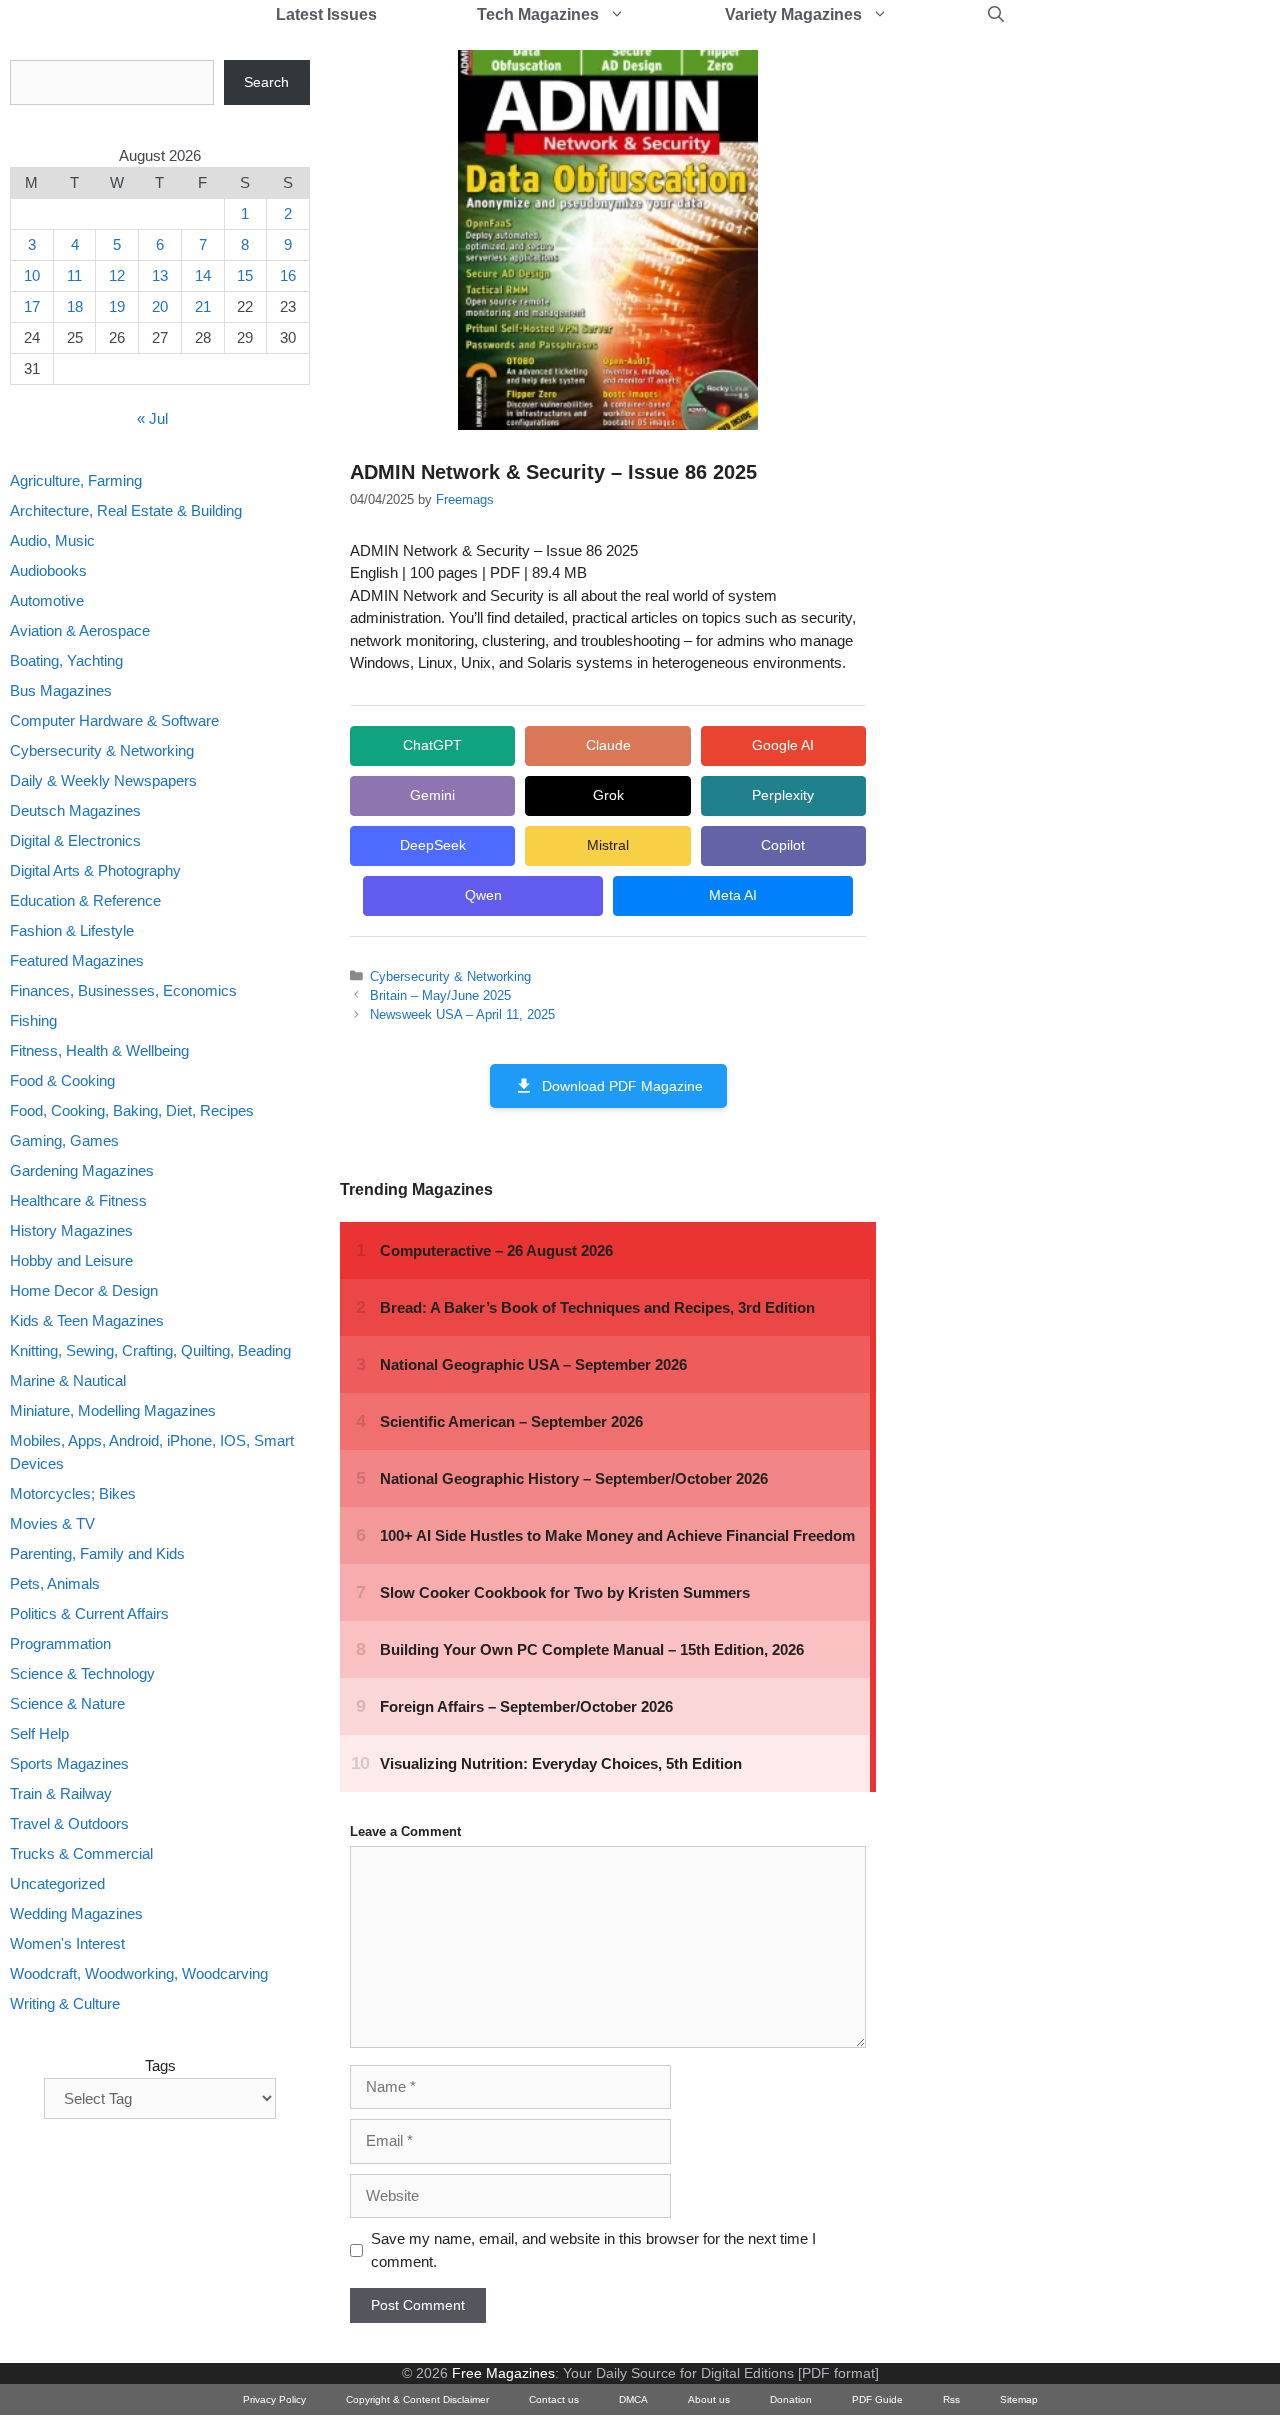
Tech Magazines (538, 14)
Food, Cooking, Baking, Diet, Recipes (132, 1110)
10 (32, 275)
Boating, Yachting (66, 660)
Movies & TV (52, 1523)
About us (709, 2399)
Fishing (33, 1020)
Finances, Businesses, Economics (123, 990)
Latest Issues (326, 14)
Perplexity (783, 795)
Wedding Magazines (76, 1913)
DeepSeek (433, 845)
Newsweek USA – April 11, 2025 (462, 1014)
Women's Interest (67, 1943)
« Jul (152, 418)
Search (266, 82)
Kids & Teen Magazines (87, 1320)
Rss (951, 2399)
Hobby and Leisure (71, 1260)
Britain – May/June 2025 (440, 995)
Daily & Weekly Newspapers (103, 780)
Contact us (554, 2399)
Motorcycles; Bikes (73, 1493)
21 (203, 306)
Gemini (432, 795)
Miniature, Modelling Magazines (113, 1410)
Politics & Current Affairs (89, 1613)
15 (245, 275)
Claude (608, 745)
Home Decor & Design (84, 1290)
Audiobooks (48, 570)
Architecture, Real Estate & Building (126, 510)
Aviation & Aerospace (80, 630)
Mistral (608, 845)
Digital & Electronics (75, 840)
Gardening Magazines (82, 1170)
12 (117, 275)
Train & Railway (61, 1793)
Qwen (483, 895)
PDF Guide (877, 2399)
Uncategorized (57, 1883)
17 (32, 306)
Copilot (783, 845)
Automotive (47, 600)
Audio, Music (52, 540)
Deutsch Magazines (75, 810)
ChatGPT (432, 745)
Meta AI (733, 895)
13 (160, 275)
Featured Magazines (77, 960)
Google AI (783, 745)
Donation (791, 2399)
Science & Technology (82, 1673)
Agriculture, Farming (76, 480)
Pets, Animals (55, 1583)
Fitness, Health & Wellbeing (99, 1050)
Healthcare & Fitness (78, 1200)
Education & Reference (85, 900)
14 (203, 275)
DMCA (633, 2399)
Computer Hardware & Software (114, 720)
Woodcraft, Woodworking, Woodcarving (139, 1973)
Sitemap (1019, 2399)
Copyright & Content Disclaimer (417, 2399)
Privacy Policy (274, 2399)
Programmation (60, 1643)
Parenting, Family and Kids (97, 1553)
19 (117, 306)
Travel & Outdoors (69, 1823)
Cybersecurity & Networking (450, 976)
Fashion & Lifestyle (72, 930)
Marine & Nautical (68, 1380)
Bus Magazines (61, 690)
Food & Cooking (62, 1080)
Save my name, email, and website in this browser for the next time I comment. (593, 2250)
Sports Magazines (69, 1763)
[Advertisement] (1056, 360)
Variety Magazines (793, 14)
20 (160, 306)
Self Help (39, 1733)
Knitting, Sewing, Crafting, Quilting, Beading (150, 1350)
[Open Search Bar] (996, 15)
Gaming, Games (64, 1140)
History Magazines (71, 1230)
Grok (608, 795)
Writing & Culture (65, 2003)
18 (75, 306)
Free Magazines (503, 2373)
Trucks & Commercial (81, 1853)
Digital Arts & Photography (95, 870)
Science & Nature (67, 1703)
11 (74, 275)
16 (288, 275)
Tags (160, 2065)
